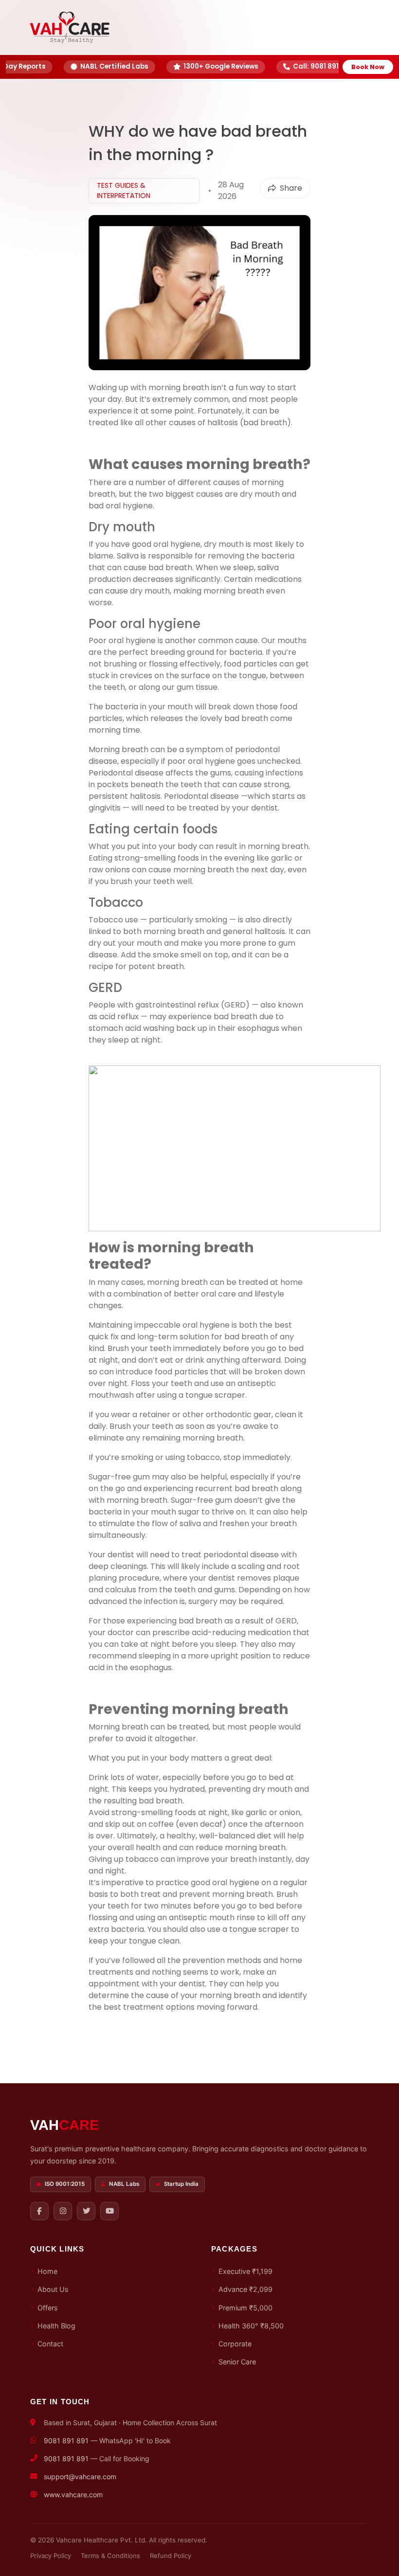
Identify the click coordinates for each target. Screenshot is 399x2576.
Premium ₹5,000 (245, 2308)
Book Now (368, 67)
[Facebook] (39, 2211)
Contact (50, 2344)
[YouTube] (109, 2211)
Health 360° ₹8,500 (251, 2326)
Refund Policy (171, 2556)
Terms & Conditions (110, 2556)
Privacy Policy (51, 2556)
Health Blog (56, 2326)
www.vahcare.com (73, 2495)
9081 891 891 (66, 2441)
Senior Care (237, 2362)
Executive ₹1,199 (245, 2271)
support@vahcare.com (80, 2477)
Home (47, 2271)
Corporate (235, 2344)
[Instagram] (63, 2211)
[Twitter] (86, 2211)
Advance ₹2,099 (245, 2289)
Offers (48, 2308)
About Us (53, 2289)
